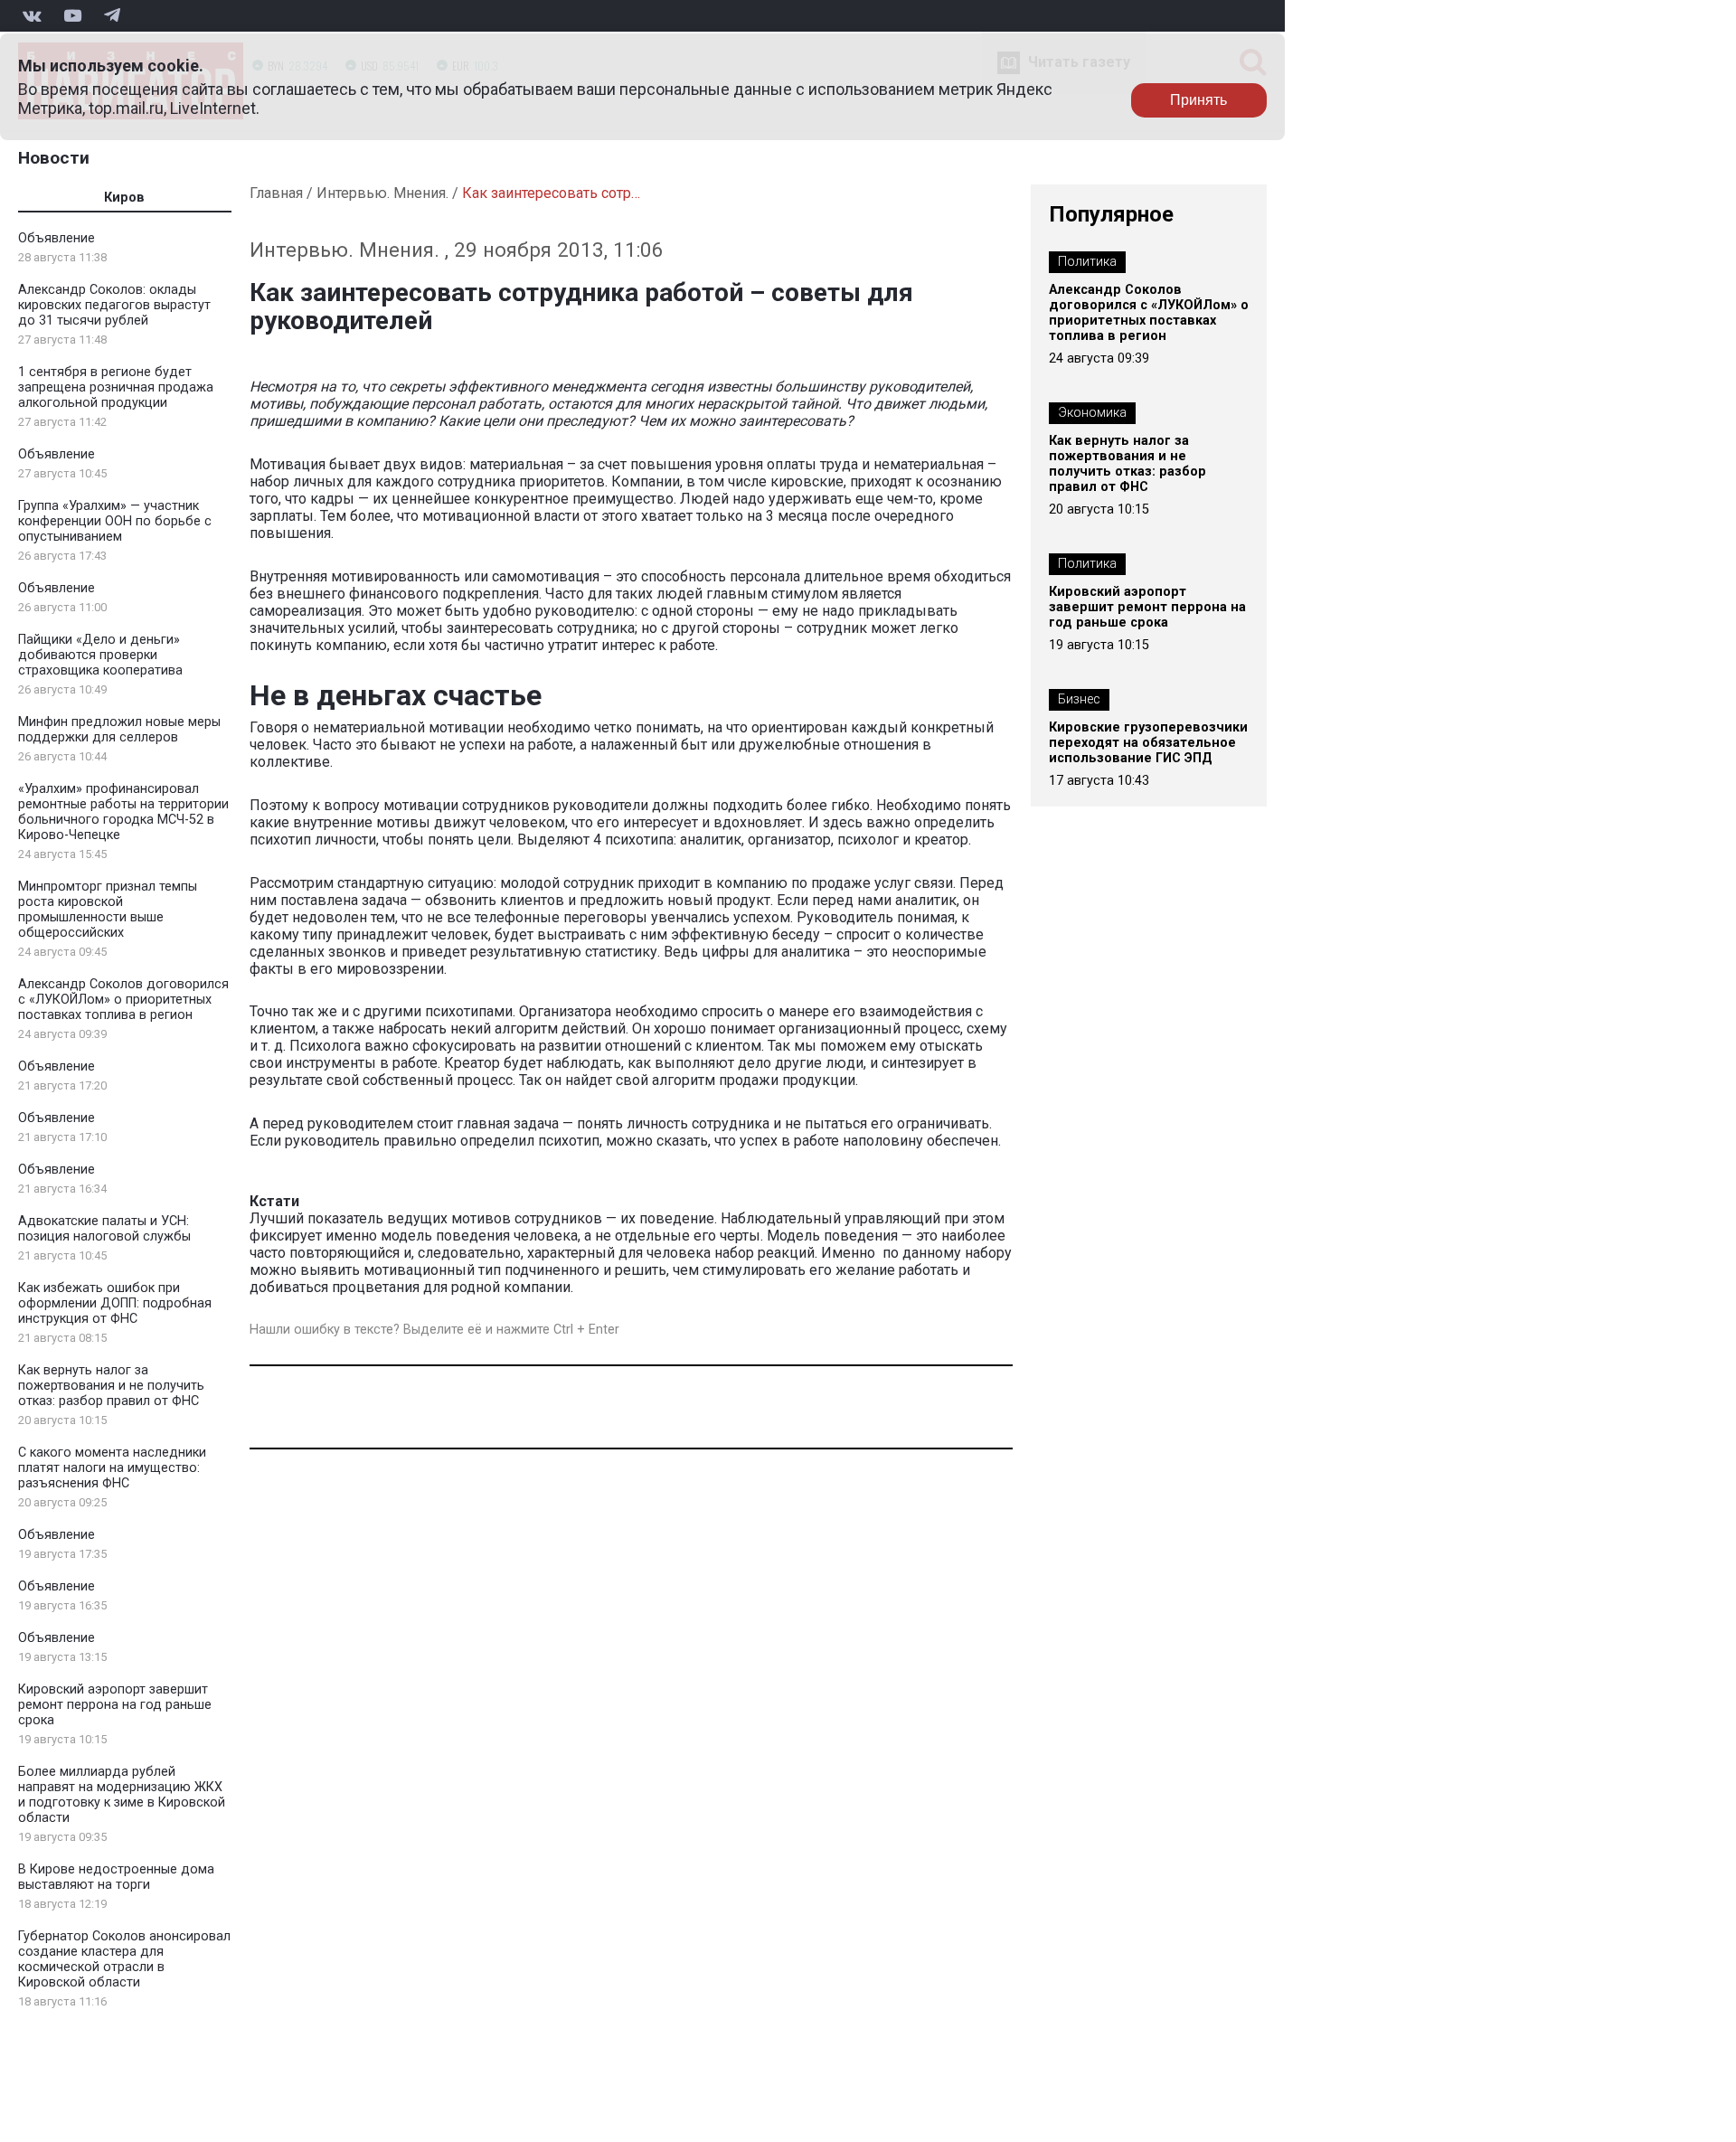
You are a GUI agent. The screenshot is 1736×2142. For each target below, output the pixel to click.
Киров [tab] (124, 198)
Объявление (57, 238)
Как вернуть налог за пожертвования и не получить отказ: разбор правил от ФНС (111, 1386)
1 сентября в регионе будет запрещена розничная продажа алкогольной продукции (116, 387)
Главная (276, 193)
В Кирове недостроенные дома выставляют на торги (116, 1877)
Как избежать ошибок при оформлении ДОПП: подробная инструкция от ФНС (115, 1303)
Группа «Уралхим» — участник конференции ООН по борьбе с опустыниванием (115, 521)
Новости (54, 158)
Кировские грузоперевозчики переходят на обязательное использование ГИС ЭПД (1148, 743)
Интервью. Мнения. (382, 193)
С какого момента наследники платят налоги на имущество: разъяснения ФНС (112, 1468)
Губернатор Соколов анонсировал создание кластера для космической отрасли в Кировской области (124, 1959)
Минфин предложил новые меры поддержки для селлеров (119, 730)
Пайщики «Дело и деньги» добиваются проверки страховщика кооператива (100, 655)
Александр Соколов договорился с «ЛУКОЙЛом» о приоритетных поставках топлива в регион (123, 1000)
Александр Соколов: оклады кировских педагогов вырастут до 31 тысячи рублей (114, 305)
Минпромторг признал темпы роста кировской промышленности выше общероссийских (108, 910)
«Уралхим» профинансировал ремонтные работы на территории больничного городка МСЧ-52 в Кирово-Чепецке (123, 812)
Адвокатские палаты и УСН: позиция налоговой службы (104, 1229)
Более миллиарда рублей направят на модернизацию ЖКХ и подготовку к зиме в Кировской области (122, 1795)
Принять (1198, 100)
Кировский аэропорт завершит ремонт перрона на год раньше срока (115, 1705)
